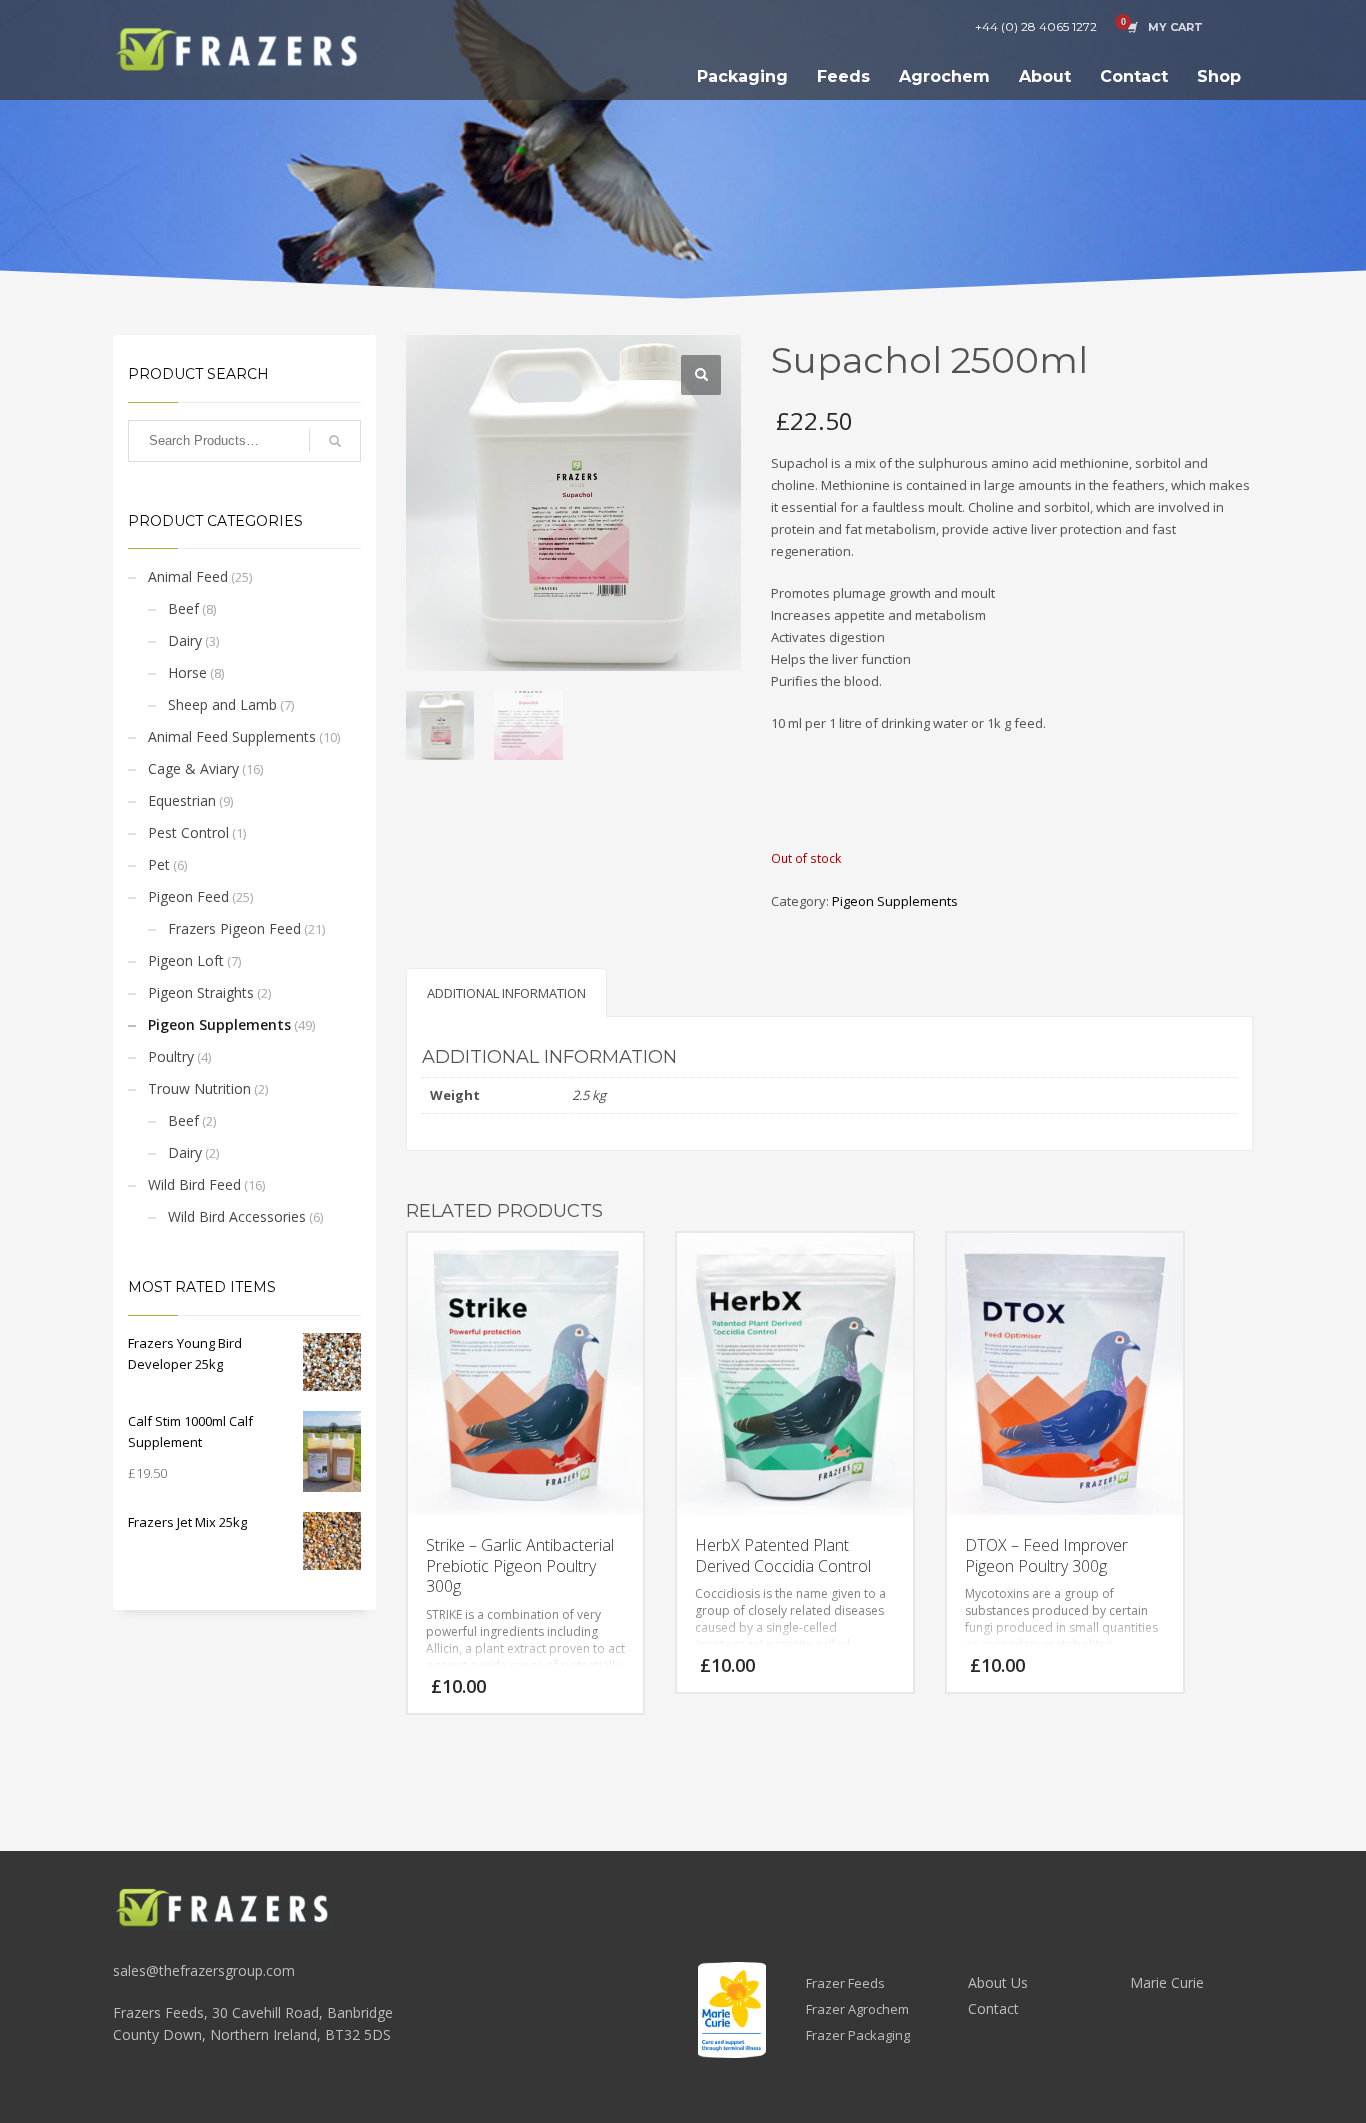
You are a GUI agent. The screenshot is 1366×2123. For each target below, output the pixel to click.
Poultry (171, 1056)
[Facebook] (1238, 27)
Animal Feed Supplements (232, 736)
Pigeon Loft (186, 960)
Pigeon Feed (188, 896)
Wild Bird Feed (194, 1184)
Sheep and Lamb (222, 704)
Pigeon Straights (201, 992)
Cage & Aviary (193, 768)
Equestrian (182, 800)
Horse (187, 672)
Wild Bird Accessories (237, 1216)
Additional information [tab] (506, 993)
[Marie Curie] (732, 2010)
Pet (159, 864)
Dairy (185, 640)
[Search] (335, 441)
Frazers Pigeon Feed (234, 928)
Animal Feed (188, 576)
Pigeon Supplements (219, 1024)
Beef (183, 608)
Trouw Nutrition (199, 1088)
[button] (701, 375)
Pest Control (188, 832)
